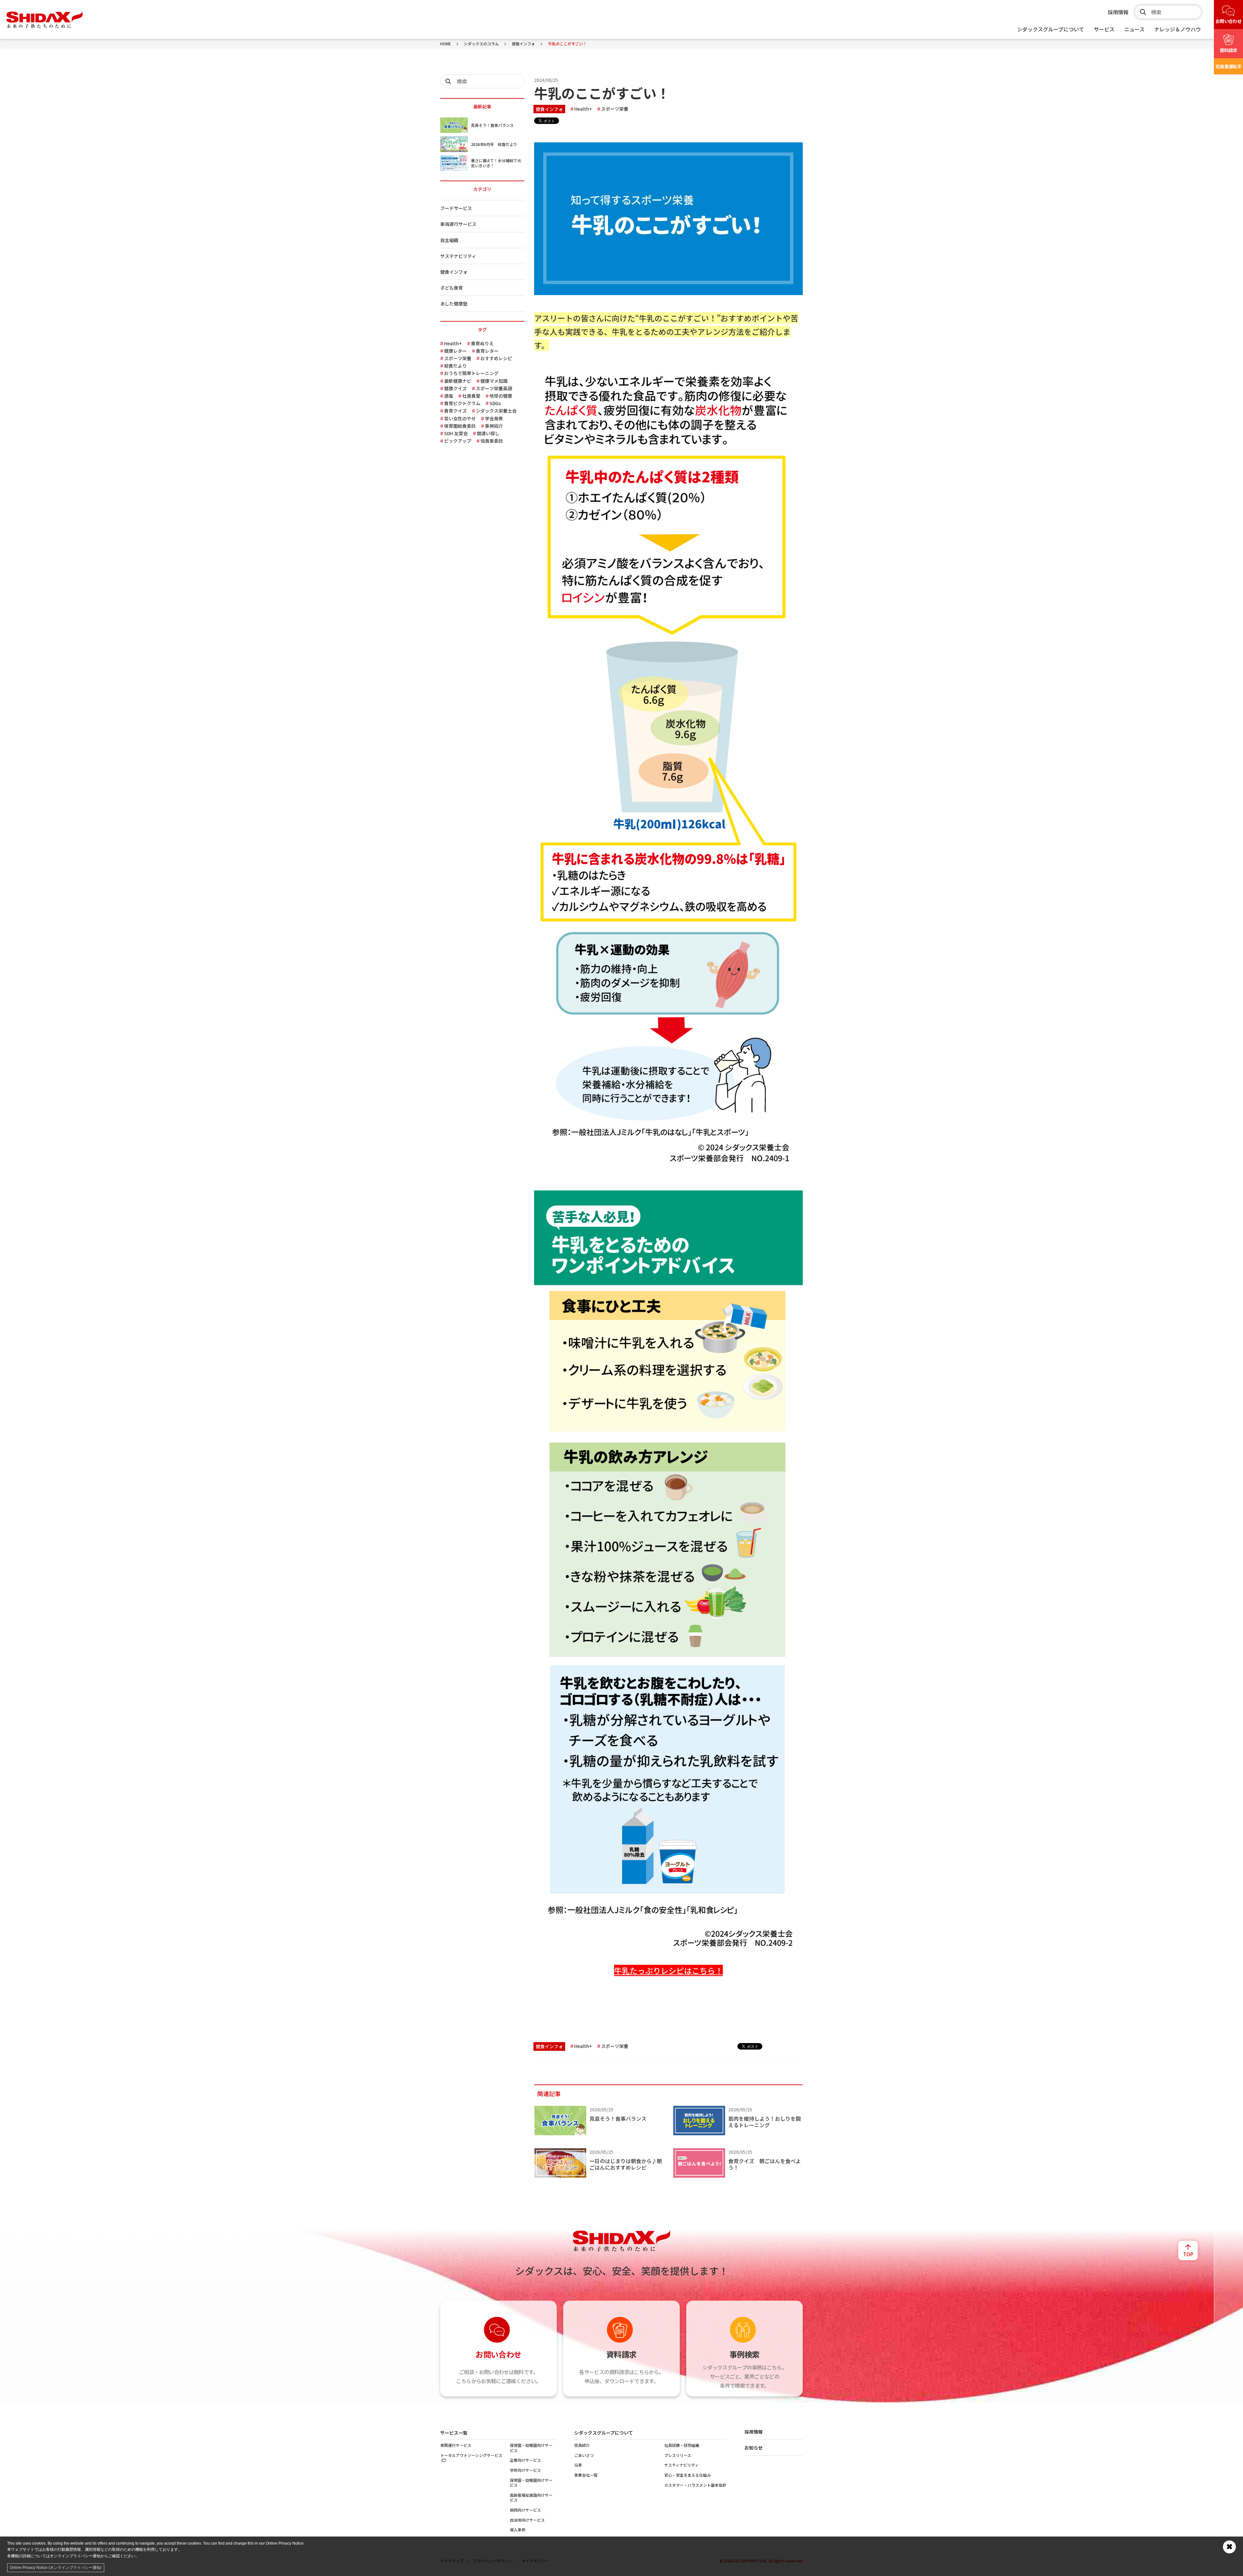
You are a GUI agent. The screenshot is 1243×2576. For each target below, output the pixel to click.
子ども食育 (452, 288)
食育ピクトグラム (462, 403)
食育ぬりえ (482, 343)
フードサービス (456, 208)
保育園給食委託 (460, 426)
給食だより (455, 366)
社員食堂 (471, 396)
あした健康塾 (454, 304)
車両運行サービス (458, 224)
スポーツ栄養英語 (494, 388)
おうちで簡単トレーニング (471, 373)
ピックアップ (458, 441)
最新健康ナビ (458, 381)
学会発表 (494, 418)
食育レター (487, 351)
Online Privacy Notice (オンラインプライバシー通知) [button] (56, 2568)
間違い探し (488, 433)
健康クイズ (455, 388)
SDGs (495, 403)
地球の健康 (501, 396)
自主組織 (449, 240)
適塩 (449, 396)
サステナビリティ (458, 256)
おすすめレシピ (496, 358)
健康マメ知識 (494, 381)
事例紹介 (494, 426)
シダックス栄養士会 (496, 411)
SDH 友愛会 (456, 433)
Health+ (583, 109)
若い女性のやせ (460, 418)
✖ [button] (1229, 2547)
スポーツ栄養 (615, 109)
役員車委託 (492, 441)
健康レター (455, 351)
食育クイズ (455, 411)
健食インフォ (549, 109)
